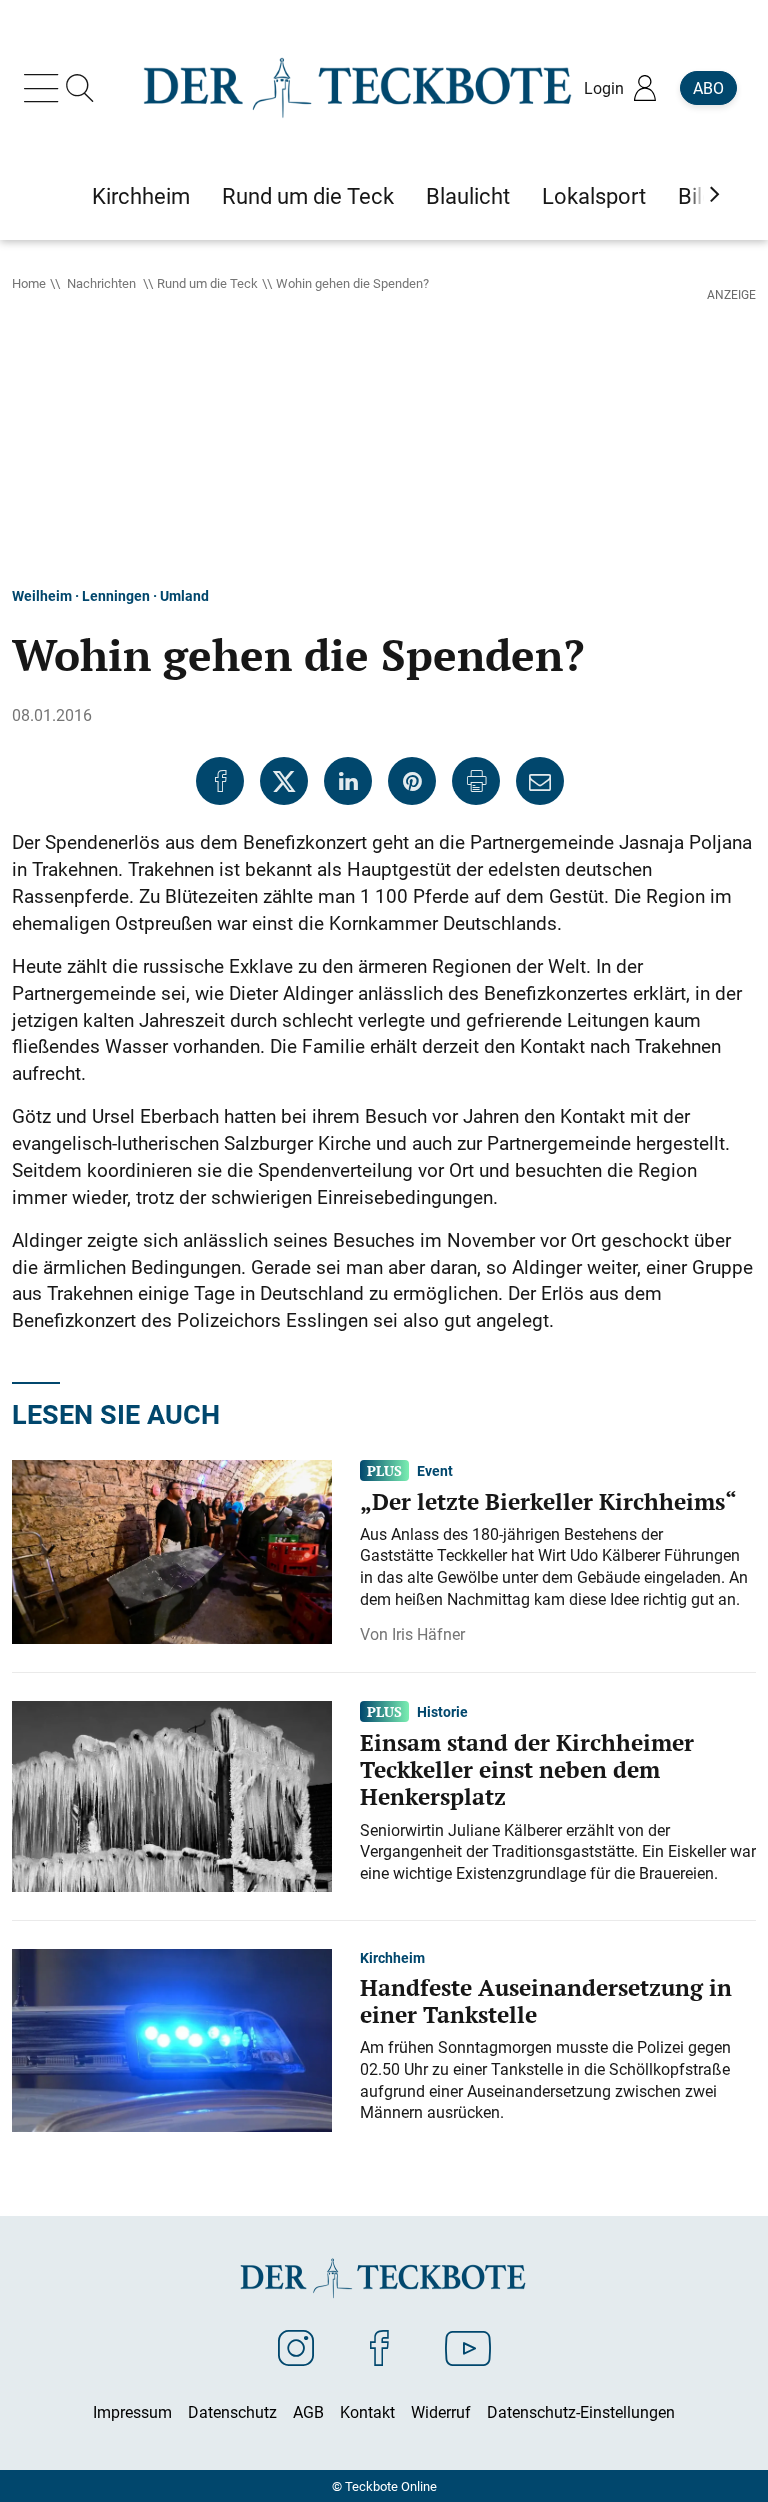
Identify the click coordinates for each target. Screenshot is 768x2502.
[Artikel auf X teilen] (284, 781)
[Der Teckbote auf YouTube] (468, 2347)
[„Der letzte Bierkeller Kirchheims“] (172, 1550)
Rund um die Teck (207, 283)
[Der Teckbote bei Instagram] (296, 2347)
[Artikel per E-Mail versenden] (540, 781)
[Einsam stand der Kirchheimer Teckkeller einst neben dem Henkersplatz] (172, 1795)
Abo (708, 88)
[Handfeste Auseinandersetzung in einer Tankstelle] (172, 2039)
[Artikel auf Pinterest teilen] (412, 781)
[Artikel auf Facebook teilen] (220, 781)
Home (29, 283)
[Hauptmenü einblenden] (45, 88)
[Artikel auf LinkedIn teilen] (348, 781)
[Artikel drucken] (476, 781)
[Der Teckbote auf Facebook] (379, 2347)
